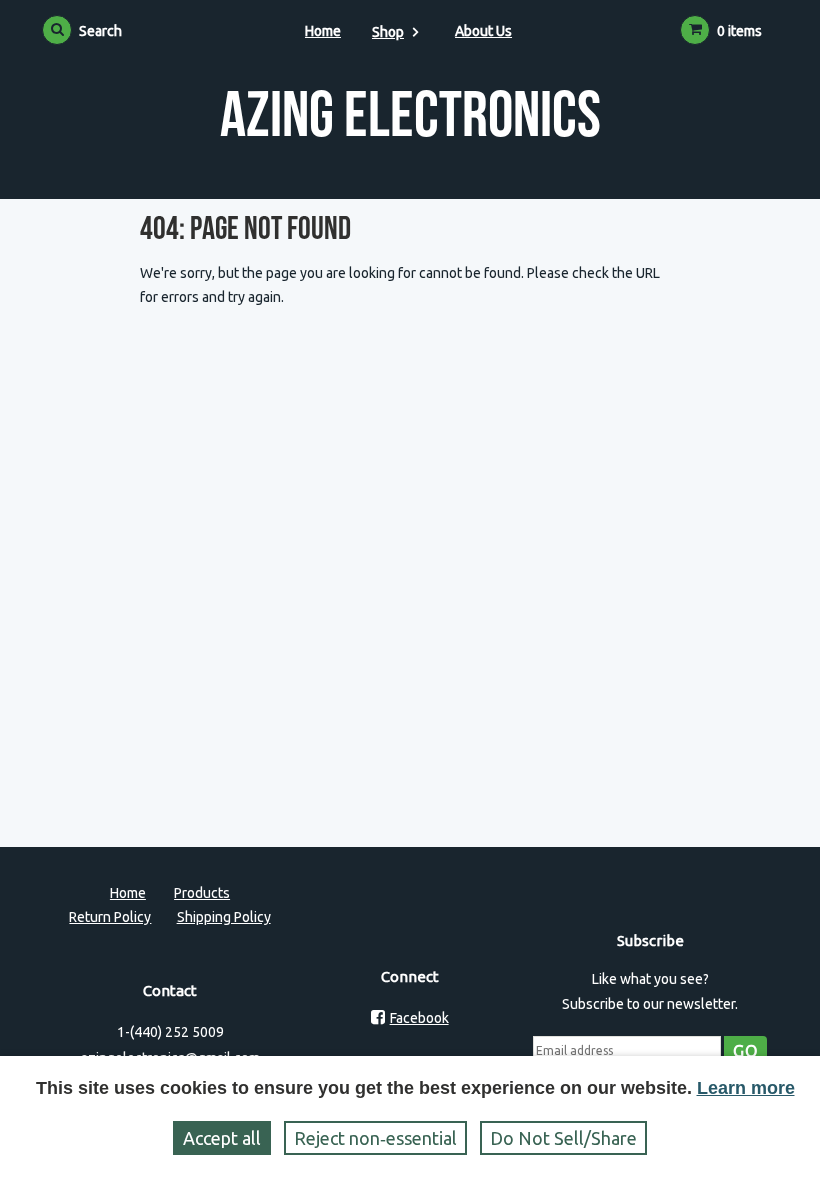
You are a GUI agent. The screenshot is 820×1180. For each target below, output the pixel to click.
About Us (483, 31)
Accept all (222, 1138)
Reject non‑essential (375, 1138)
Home (323, 31)
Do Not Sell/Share (563, 1138)
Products (202, 893)
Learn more (746, 1088)
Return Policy (110, 917)
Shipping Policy (224, 917)
